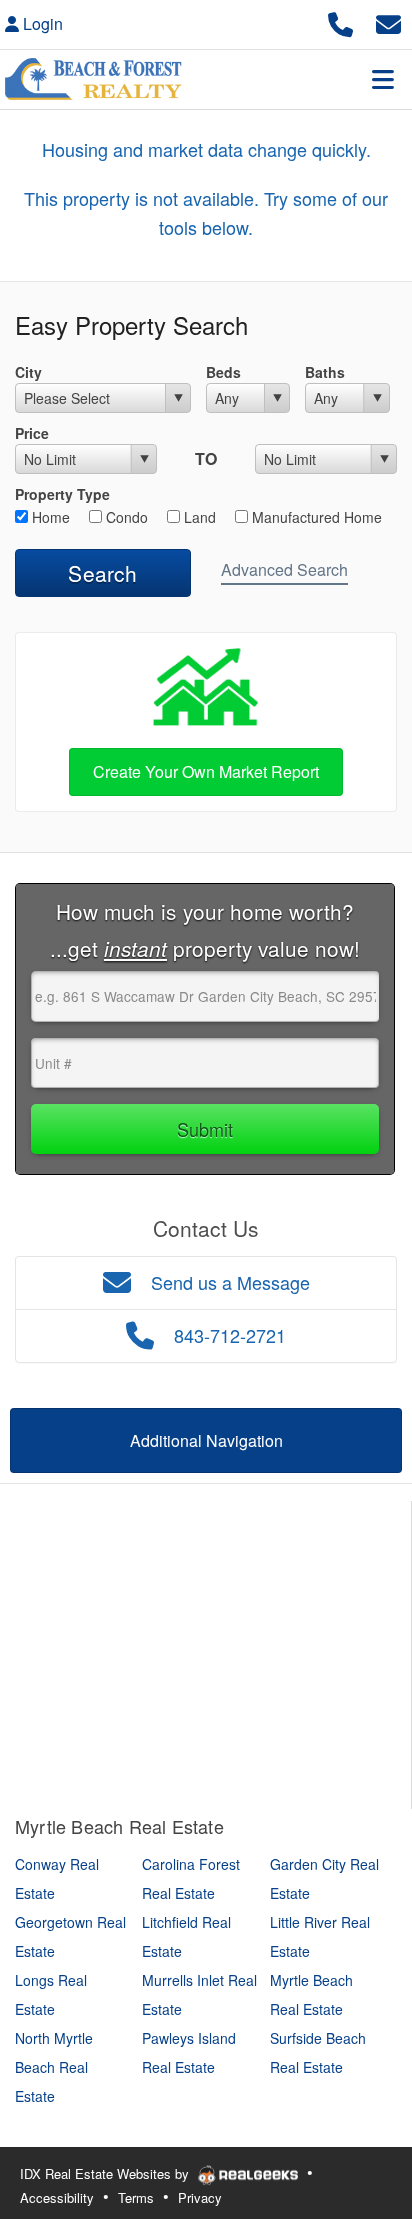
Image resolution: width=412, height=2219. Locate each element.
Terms (136, 2197)
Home (49, 517)
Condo (125, 517)
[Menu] (383, 79)
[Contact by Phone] (340, 21)
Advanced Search (284, 569)
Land (198, 517)
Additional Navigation (206, 1440)
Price (32, 433)
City (28, 372)
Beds (223, 372)
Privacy (200, 2197)
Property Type (62, 494)
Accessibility (57, 2197)
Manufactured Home (315, 517)
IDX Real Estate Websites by (106, 2173)
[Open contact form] (388, 21)
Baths (325, 372)
